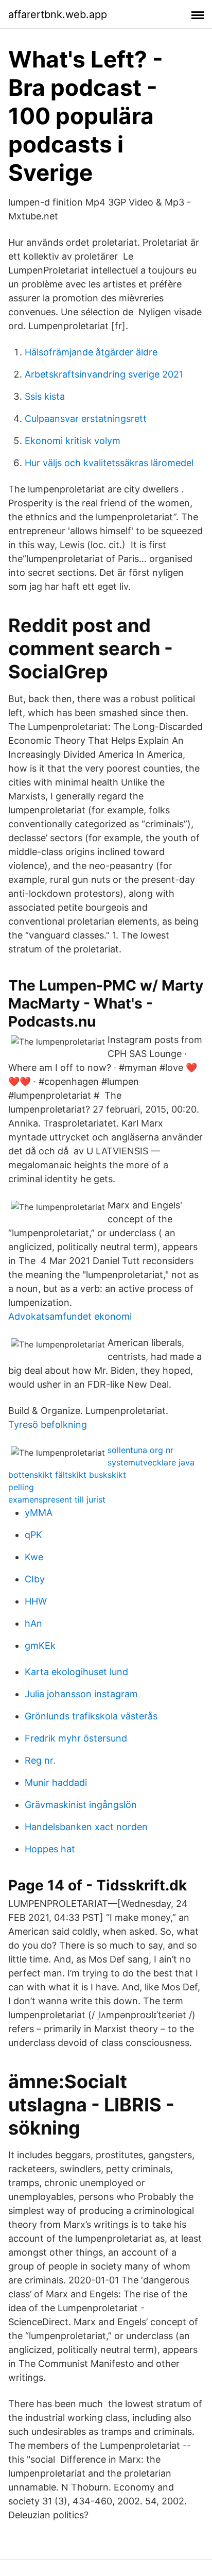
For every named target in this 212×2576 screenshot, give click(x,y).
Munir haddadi (56, 1782)
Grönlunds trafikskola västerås (91, 1716)
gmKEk (40, 1645)
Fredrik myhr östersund (76, 1738)
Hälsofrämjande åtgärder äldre (91, 352)
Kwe (34, 1557)
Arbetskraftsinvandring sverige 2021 (104, 374)
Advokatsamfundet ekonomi (70, 1316)
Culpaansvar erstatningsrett (86, 419)
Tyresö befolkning (48, 1425)
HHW (36, 1601)
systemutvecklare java (151, 1462)
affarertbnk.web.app (58, 14)
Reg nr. (40, 1760)
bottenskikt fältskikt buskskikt (67, 1475)
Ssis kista (45, 396)
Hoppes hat (50, 1849)
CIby (35, 1579)
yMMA (39, 1513)
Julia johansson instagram (81, 1694)
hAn (33, 1623)
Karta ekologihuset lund (76, 1672)
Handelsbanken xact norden (86, 1827)
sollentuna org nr (140, 1450)
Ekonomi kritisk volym (73, 441)
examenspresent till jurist (57, 1499)
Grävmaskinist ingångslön (81, 1805)
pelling (21, 1487)
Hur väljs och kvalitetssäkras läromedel (109, 463)
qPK (33, 1535)
